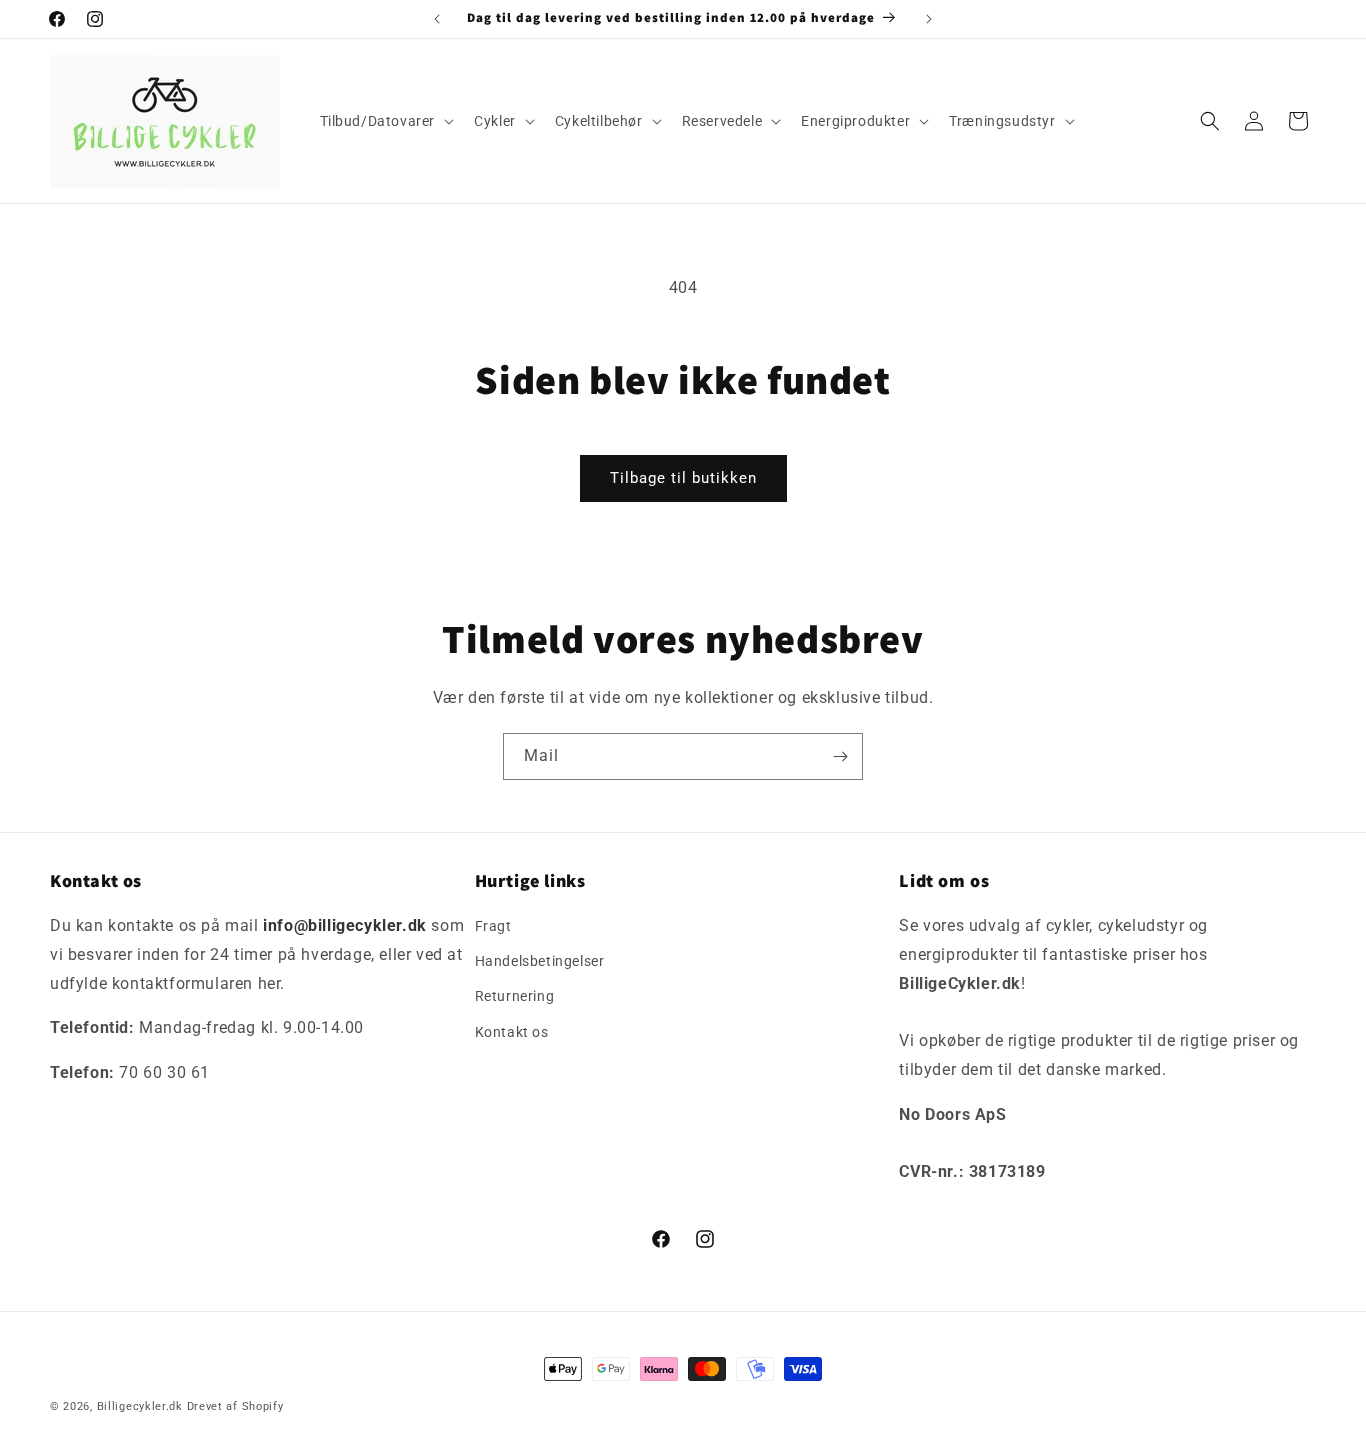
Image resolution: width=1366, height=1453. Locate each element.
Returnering (515, 997)
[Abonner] (840, 756)
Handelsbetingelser (540, 961)
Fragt (493, 926)
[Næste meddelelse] (929, 19)
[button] (385, 121)
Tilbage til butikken (683, 478)
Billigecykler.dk (140, 1406)
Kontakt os (512, 1032)
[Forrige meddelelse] (437, 19)
